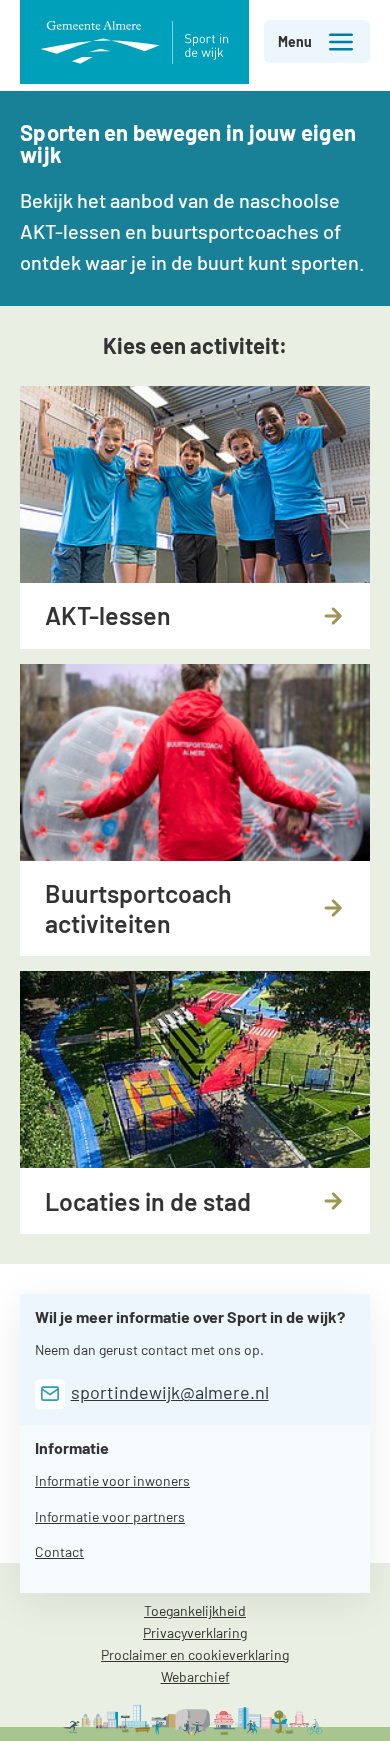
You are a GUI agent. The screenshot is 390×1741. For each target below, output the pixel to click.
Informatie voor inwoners (112, 1480)
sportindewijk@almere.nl (170, 1392)
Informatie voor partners (110, 1516)
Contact (59, 1551)
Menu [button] (295, 41)
